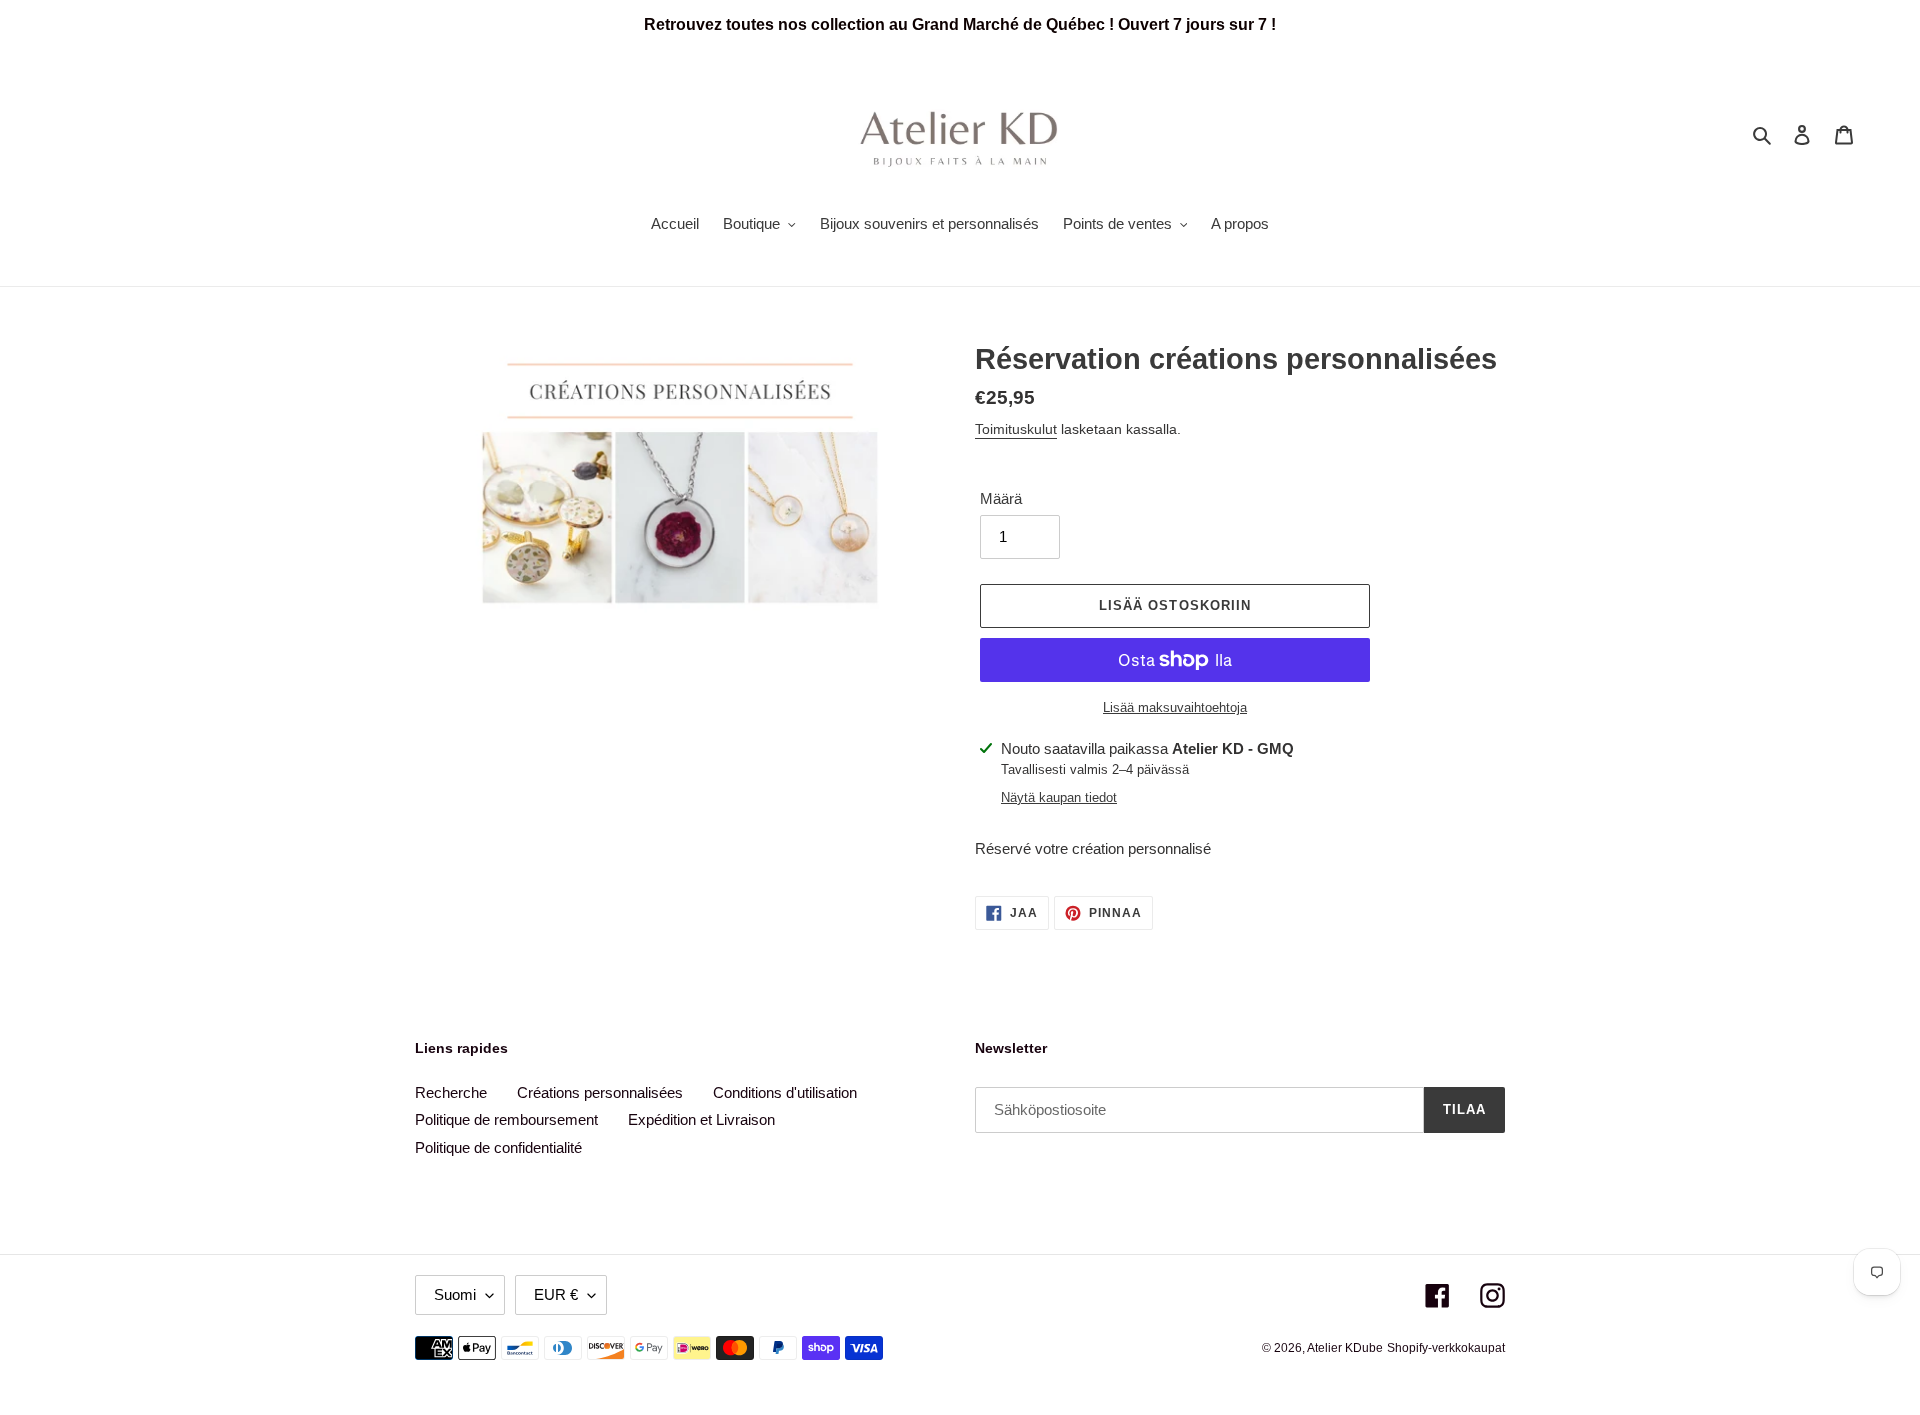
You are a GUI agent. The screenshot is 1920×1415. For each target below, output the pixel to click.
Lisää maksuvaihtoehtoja (1175, 707)
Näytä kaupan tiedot (1059, 797)
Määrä (1001, 498)
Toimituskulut (1016, 429)
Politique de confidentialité (498, 1147)
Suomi (455, 1294)
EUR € (556, 1294)
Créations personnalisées (600, 1092)
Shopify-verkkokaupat (1446, 1348)
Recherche (451, 1092)
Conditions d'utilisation (785, 1092)
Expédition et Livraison (701, 1119)
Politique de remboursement (506, 1119)
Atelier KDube (1345, 1348)
